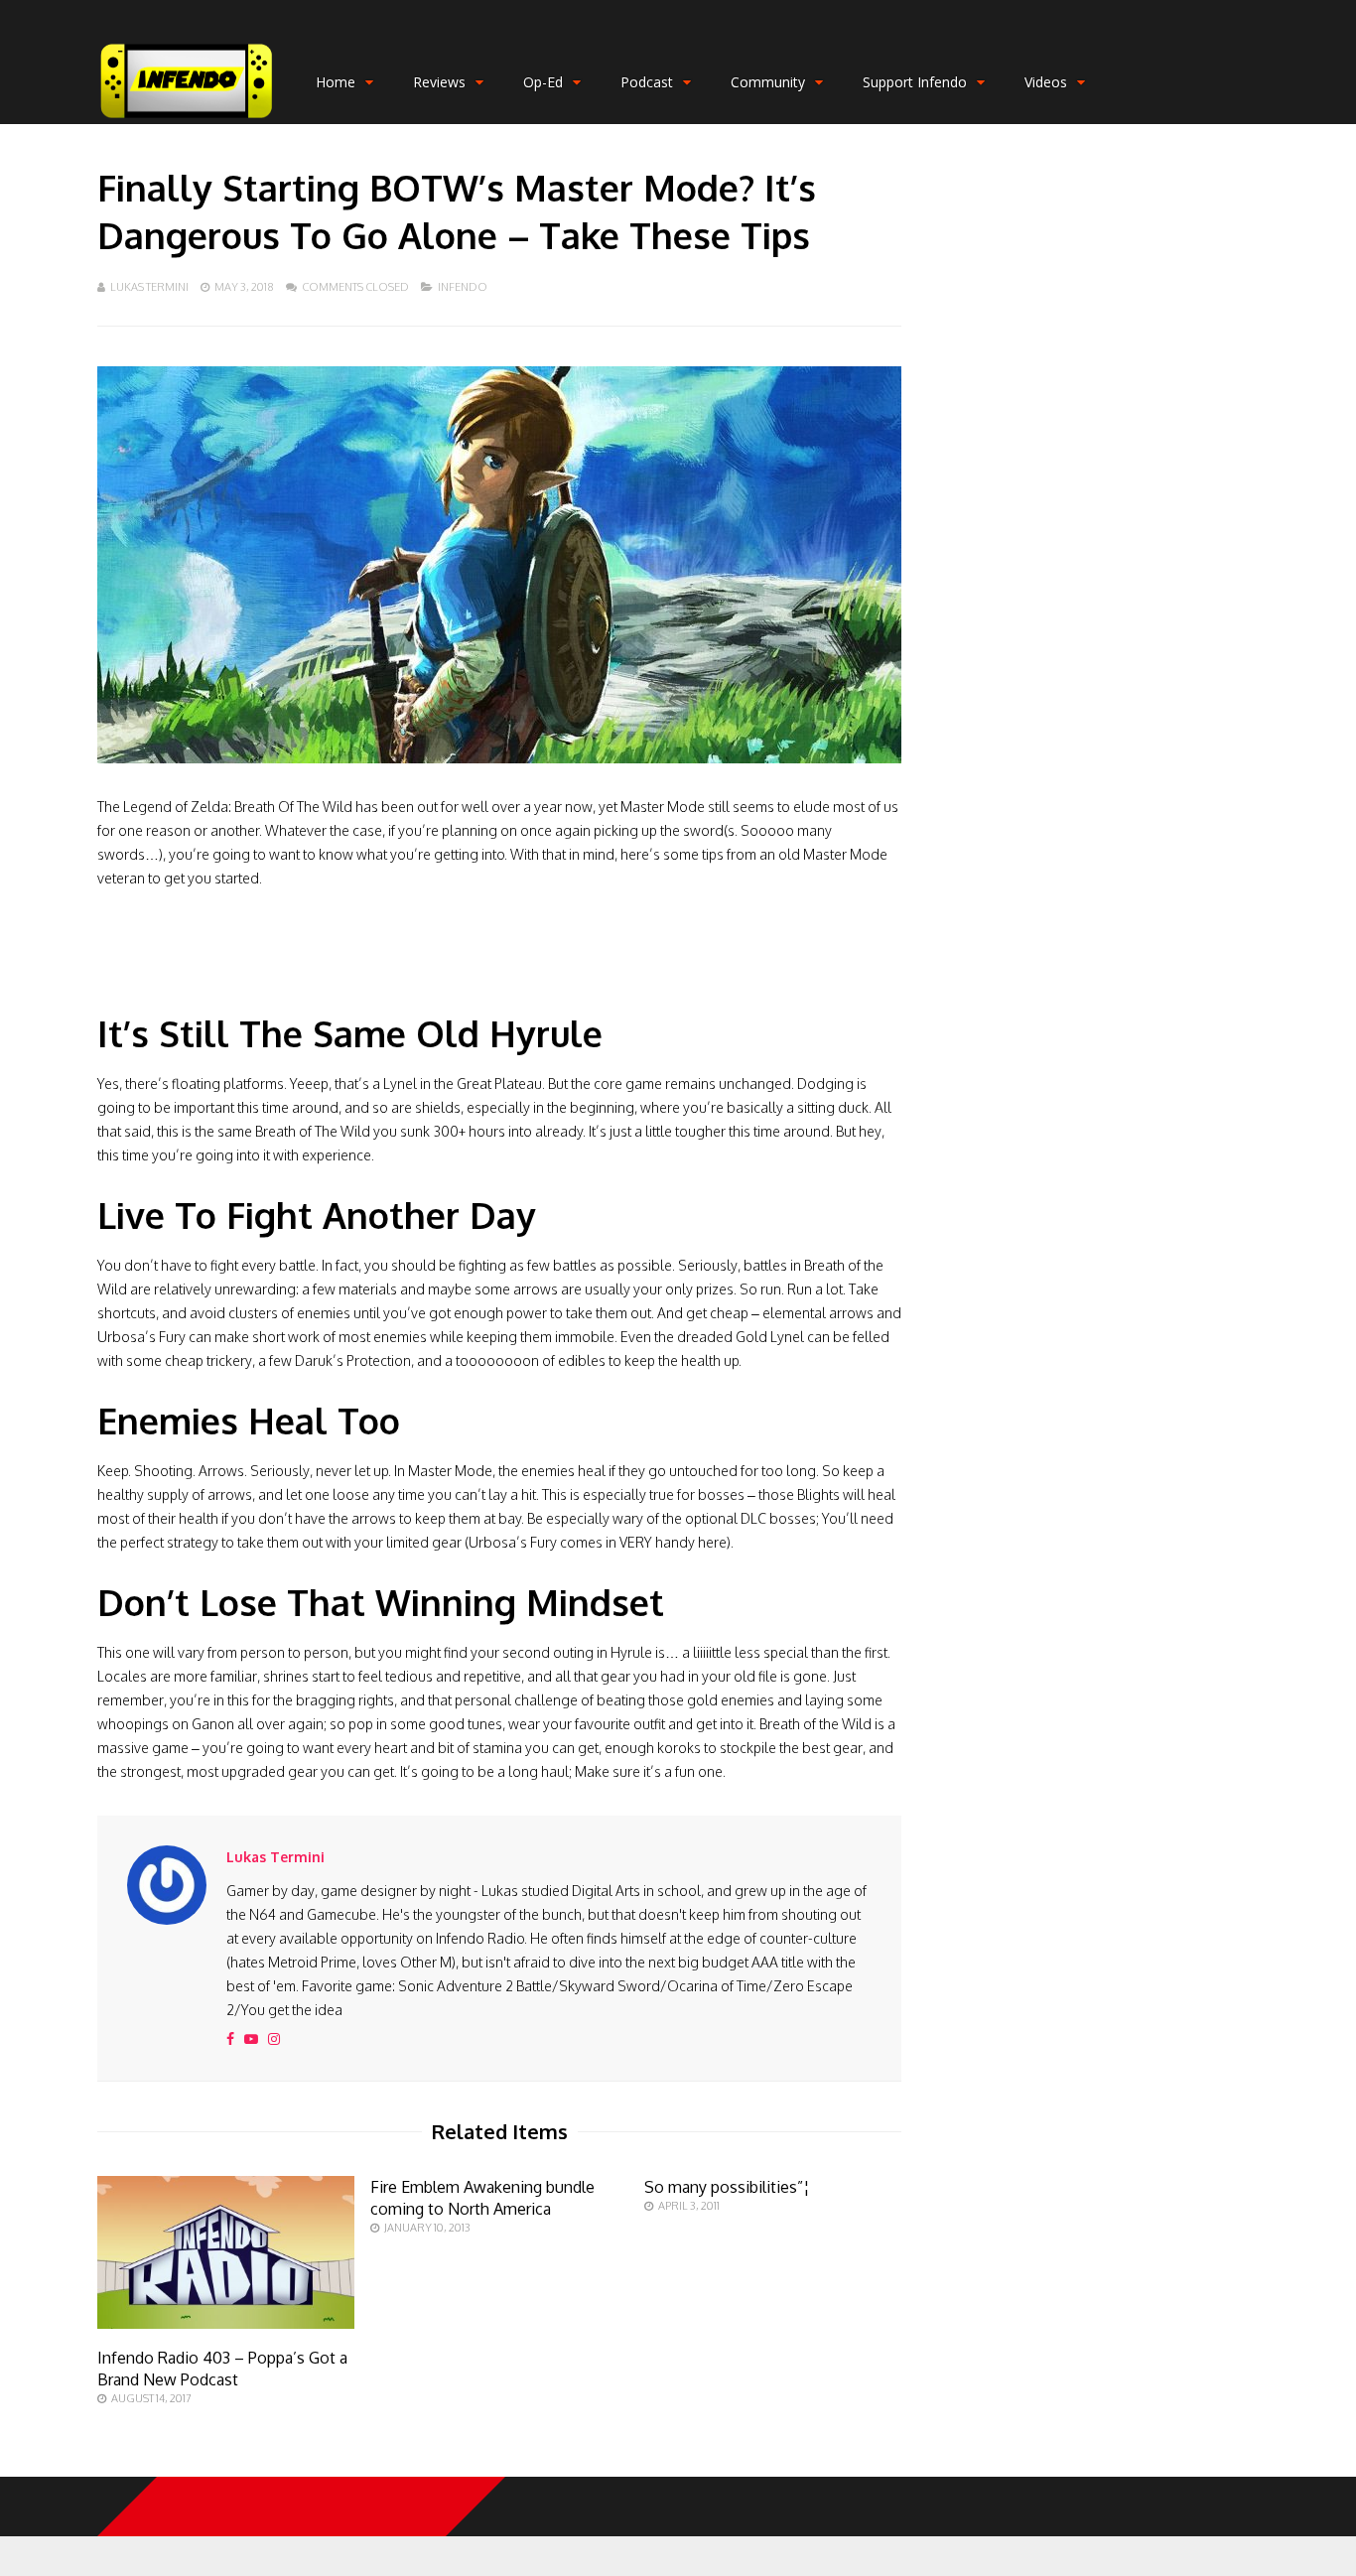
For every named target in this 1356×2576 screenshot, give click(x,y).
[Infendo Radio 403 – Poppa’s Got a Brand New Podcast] (226, 2323)
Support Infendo (915, 82)
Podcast (647, 82)
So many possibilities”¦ (727, 2187)
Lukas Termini (149, 287)
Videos (1046, 82)
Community (768, 82)
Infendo (463, 287)
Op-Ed (543, 82)
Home (336, 82)
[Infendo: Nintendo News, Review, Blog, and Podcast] (187, 120)
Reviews (439, 82)
